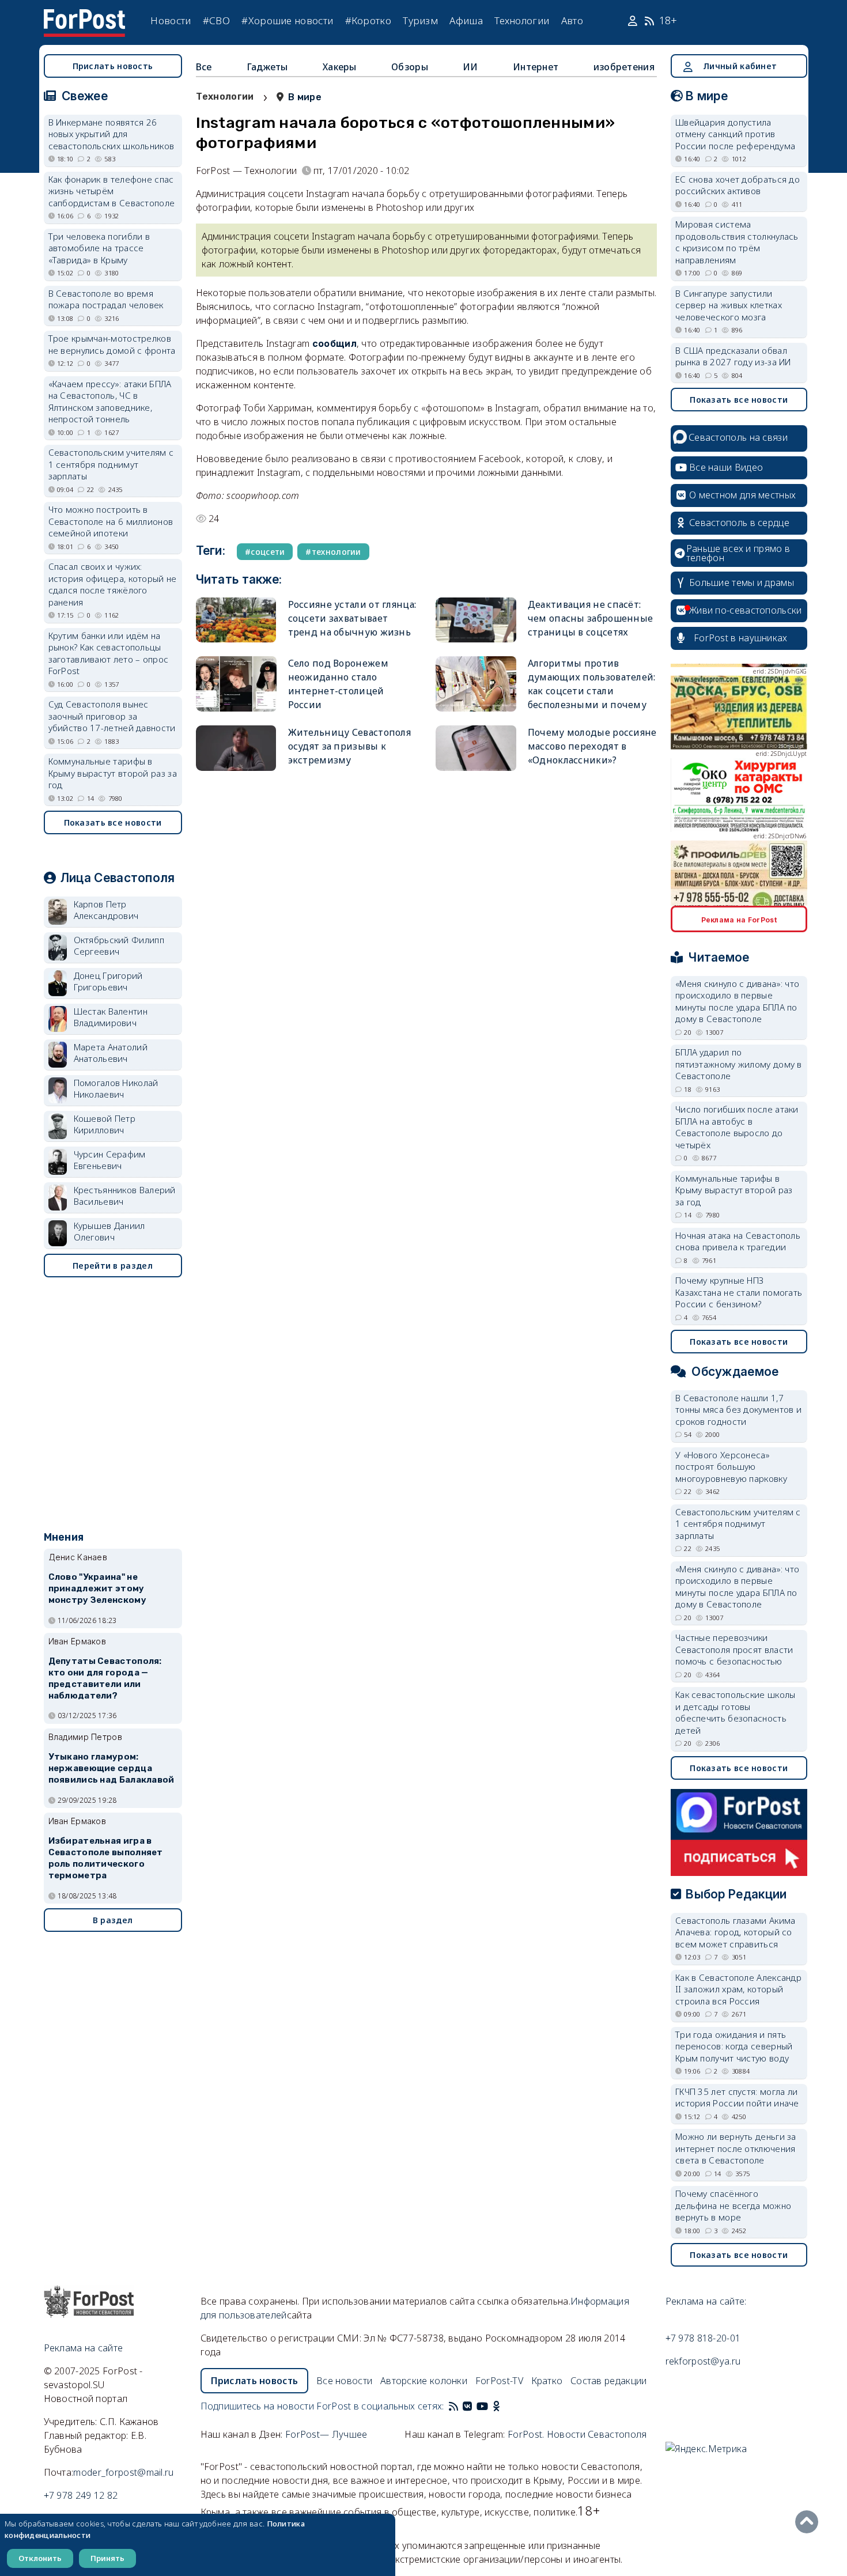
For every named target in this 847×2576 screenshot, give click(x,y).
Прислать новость (113, 66)
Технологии (522, 20)
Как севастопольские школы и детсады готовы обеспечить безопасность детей (736, 1712)
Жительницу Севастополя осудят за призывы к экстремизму (350, 746)
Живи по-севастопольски (746, 610)
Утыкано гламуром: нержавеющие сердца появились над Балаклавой (111, 1768)
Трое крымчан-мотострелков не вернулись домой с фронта (112, 344)
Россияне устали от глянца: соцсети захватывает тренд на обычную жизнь (352, 618)
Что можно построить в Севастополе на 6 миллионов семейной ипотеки (111, 521)
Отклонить (40, 2558)
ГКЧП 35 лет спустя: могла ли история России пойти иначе (737, 2098)
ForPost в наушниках (741, 638)
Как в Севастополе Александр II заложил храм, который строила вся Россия (738, 1989)
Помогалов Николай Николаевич (116, 1089)
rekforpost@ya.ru (703, 2361)
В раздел (113, 1920)
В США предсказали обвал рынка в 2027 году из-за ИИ (733, 356)
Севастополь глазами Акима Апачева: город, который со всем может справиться (736, 1932)
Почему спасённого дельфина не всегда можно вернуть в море (733, 2205)
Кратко (547, 2381)
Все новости (344, 2381)
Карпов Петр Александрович (106, 910)
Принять (107, 2558)
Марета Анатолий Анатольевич (111, 1053)
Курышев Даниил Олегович (109, 1232)
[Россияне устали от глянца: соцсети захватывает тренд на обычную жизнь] (236, 620)
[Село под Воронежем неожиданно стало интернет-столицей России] (236, 684)
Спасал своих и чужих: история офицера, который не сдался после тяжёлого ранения (113, 584)
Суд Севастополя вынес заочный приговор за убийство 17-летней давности (112, 716)
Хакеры (340, 67)
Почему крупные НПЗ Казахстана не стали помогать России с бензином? (739, 1292)
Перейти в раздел (113, 1266)
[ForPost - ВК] (467, 2406)
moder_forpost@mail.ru (123, 2472)
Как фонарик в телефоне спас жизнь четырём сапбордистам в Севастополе (112, 191)
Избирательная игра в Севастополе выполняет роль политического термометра (106, 1858)
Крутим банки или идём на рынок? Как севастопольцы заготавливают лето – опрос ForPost (109, 653)
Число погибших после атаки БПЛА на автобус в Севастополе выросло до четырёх (737, 1127)
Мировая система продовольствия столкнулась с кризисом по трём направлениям (737, 242)
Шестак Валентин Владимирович (111, 1017)
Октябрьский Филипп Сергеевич (119, 946)
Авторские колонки (424, 2381)
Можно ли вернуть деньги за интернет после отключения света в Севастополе (736, 2148)
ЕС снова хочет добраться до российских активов (738, 185)
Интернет (536, 67)
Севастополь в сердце (739, 523)
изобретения (624, 67)
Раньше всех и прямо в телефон (738, 553)
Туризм (420, 20)
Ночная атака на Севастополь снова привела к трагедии (738, 1241)
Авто (572, 20)
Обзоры (410, 67)
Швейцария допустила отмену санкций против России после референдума (735, 134)
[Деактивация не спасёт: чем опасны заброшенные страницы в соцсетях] (476, 620)
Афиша (466, 20)
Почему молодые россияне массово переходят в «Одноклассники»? (592, 746)
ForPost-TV (499, 2381)
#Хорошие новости (287, 20)
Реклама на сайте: (706, 2301)
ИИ (470, 67)
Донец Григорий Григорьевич (108, 981)
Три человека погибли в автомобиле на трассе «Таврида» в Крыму (99, 248)
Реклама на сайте (84, 2348)
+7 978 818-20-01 (703, 2338)
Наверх (810, 2522)
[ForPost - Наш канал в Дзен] (504, 2406)
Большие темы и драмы (742, 582)
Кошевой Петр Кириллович (105, 1124)
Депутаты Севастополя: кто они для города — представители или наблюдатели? (105, 1678)
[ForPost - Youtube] (482, 2406)
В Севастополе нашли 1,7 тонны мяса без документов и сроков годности (738, 1410)
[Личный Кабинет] (634, 21)
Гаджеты (267, 67)
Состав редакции (609, 2381)
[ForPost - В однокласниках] (496, 2406)
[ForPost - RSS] (453, 2406)
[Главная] (85, 16)
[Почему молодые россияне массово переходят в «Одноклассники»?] (476, 748)
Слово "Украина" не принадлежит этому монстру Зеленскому (97, 1588)
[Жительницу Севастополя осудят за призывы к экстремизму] (236, 748)
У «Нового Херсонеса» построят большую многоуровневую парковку (731, 1467)
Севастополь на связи (738, 437)
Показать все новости (113, 822)
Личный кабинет (740, 66)
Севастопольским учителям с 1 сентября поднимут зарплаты (111, 464)
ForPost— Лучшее (326, 2434)
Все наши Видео (726, 467)
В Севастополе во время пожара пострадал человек (106, 299)
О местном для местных (742, 495)
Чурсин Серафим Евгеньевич (110, 1160)
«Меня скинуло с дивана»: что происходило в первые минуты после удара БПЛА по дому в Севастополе (737, 1001)
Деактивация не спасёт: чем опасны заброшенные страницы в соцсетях (591, 618)
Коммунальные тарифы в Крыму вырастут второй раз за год (113, 773)
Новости (171, 20)
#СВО (216, 20)
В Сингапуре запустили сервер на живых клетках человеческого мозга (729, 305)
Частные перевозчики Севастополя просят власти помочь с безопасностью (734, 1649)
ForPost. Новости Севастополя (577, 2434)
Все (204, 67)
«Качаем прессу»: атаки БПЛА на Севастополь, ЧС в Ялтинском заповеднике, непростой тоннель (110, 402)
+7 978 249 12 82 (81, 2495)
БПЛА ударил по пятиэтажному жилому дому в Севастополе (739, 1064)
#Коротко (368, 20)
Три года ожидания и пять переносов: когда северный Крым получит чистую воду (734, 2046)
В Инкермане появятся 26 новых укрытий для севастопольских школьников (111, 134)
